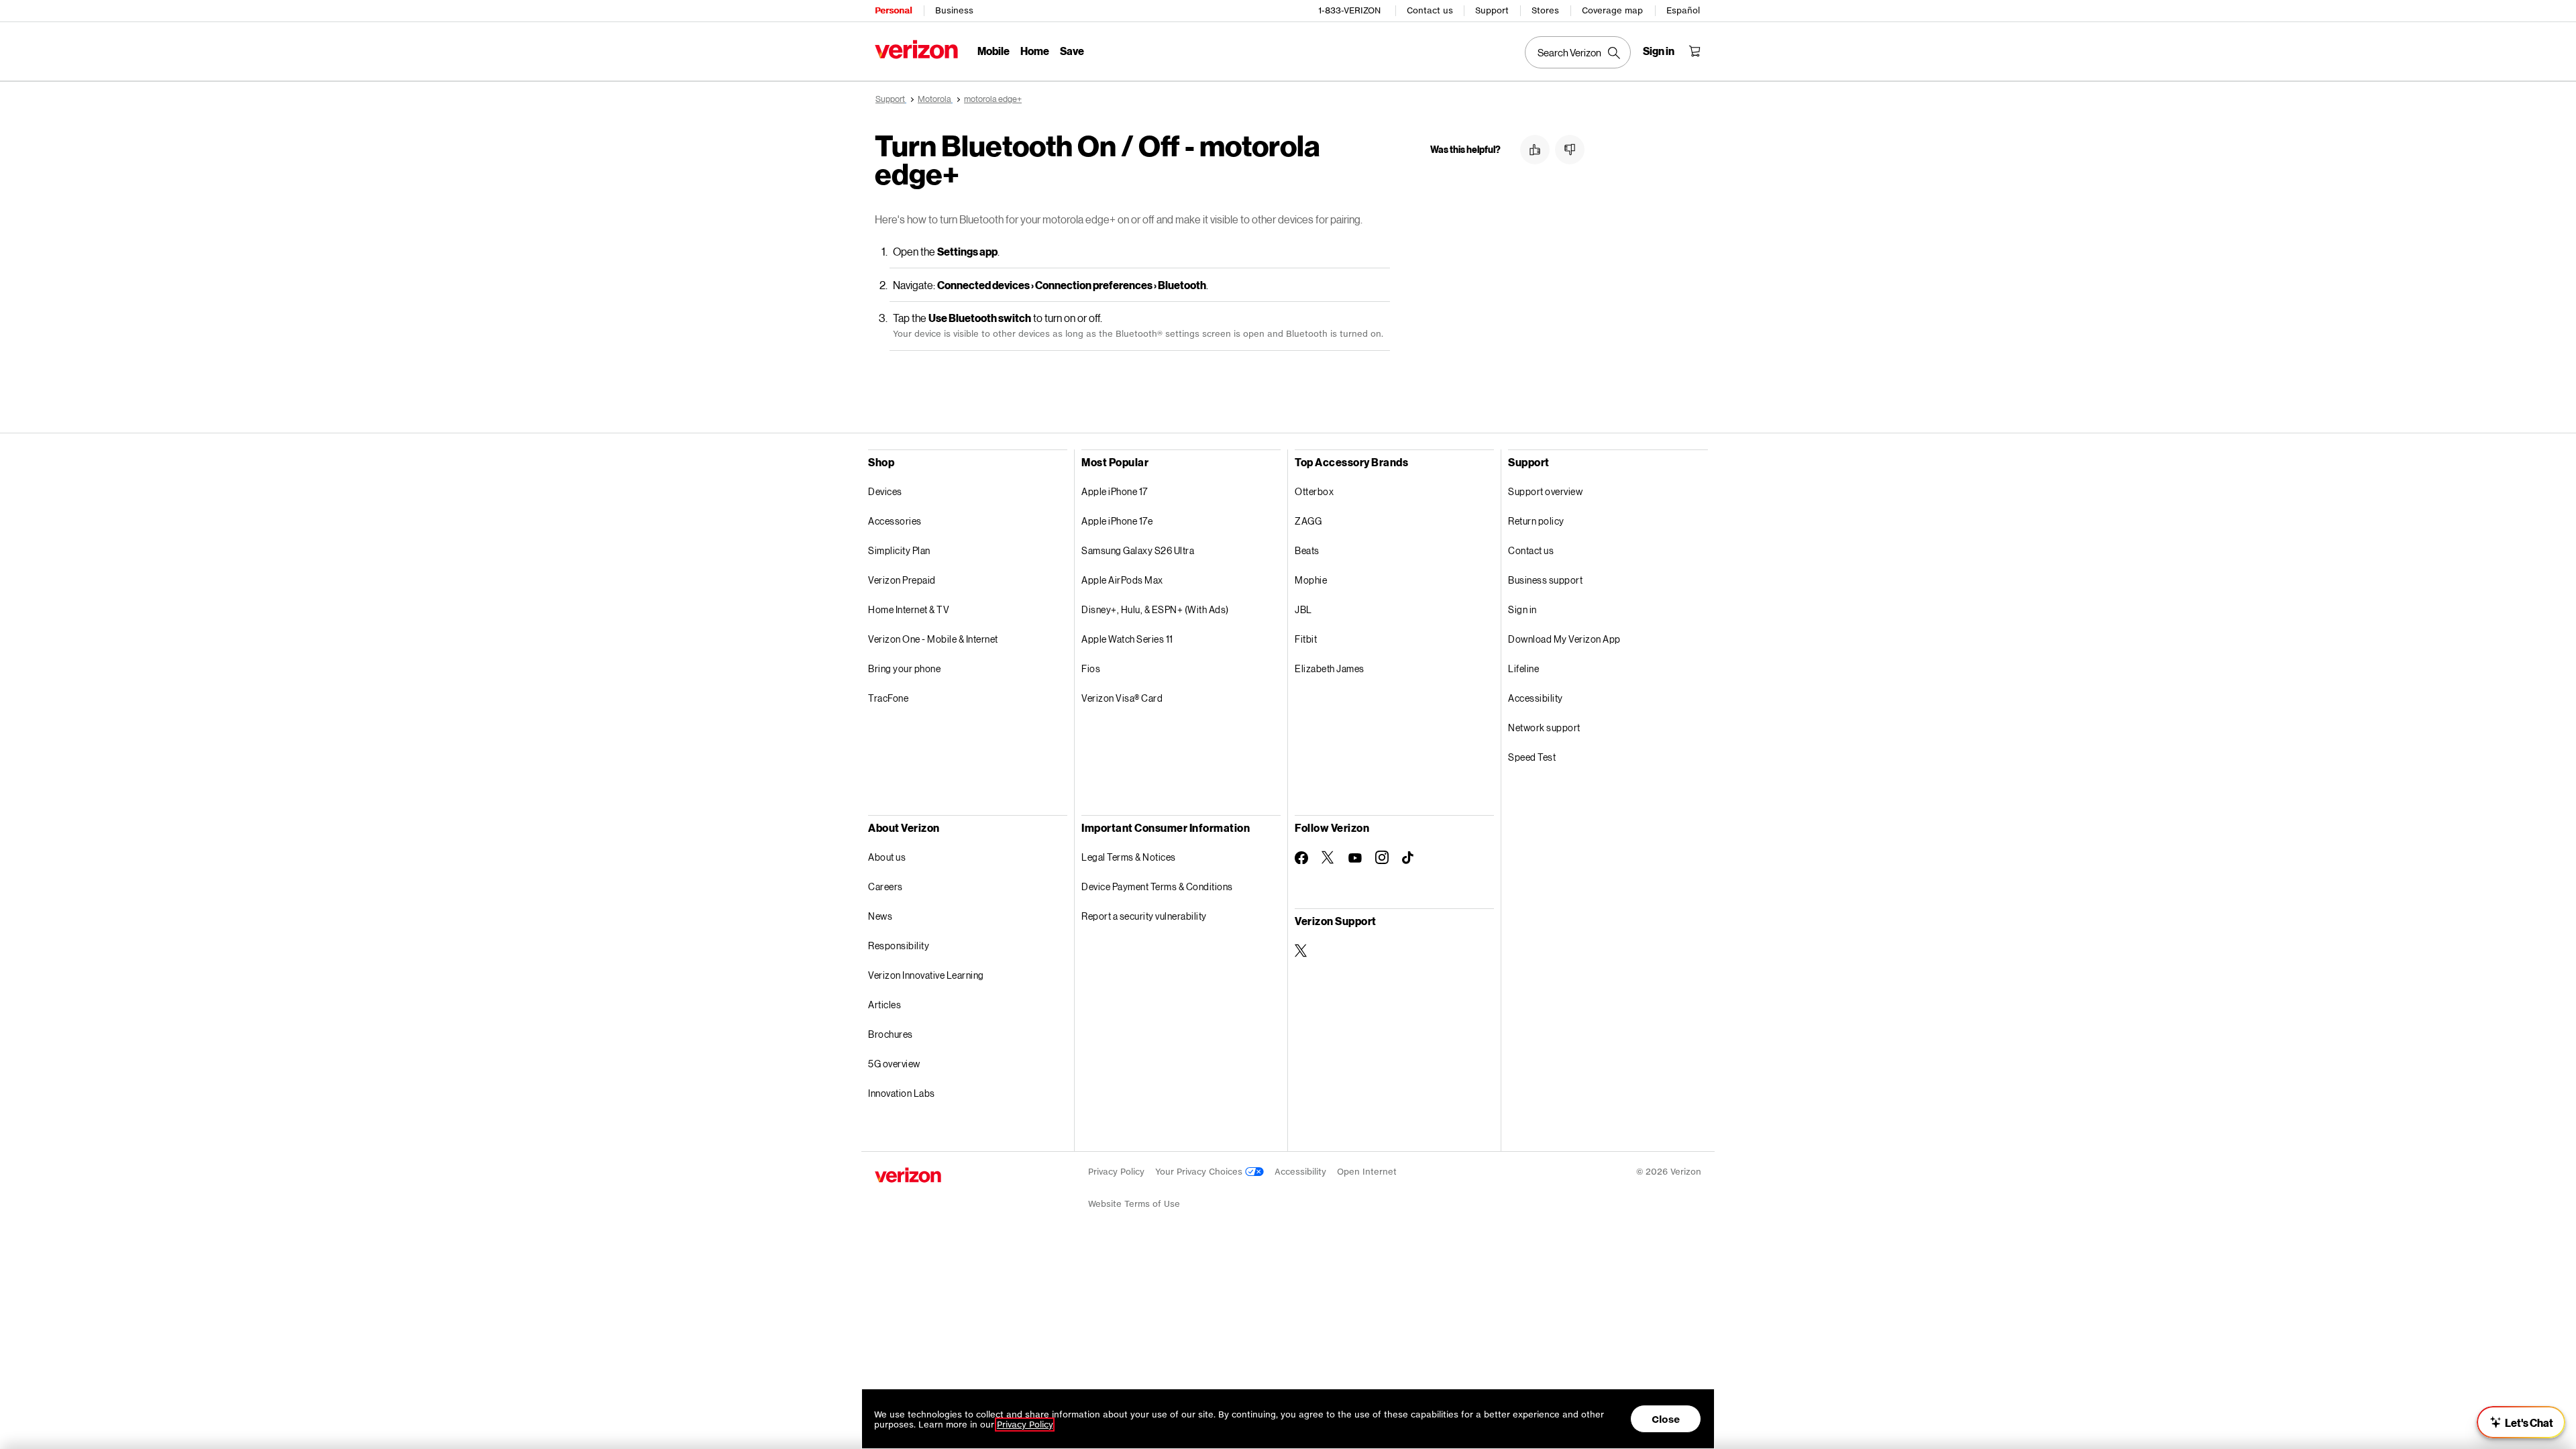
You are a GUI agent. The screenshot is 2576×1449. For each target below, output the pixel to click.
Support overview (1545, 491)
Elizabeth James (1330, 668)
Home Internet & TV (909, 609)
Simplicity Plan (899, 550)
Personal (893, 10)
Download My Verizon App (1564, 639)
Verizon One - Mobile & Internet (933, 639)
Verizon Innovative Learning (926, 975)
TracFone (888, 698)
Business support (1545, 580)
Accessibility (1536, 698)
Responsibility (899, 946)
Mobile (994, 51)
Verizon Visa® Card (1122, 698)
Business (954, 10)
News (880, 916)
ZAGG (1308, 521)
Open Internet (1367, 1172)
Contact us (1430, 10)
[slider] (2521, 1422)
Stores (1545, 10)
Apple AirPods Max (1122, 580)
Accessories (895, 521)
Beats (1307, 550)
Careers (885, 887)
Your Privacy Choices (1200, 1172)
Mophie (1311, 580)
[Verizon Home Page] (916, 49)
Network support (1544, 728)
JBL (1303, 609)
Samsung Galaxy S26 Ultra (1138, 550)
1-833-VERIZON (1349, 10)
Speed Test (1532, 757)
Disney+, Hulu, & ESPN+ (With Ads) (1155, 609)
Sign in (1522, 609)
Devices (885, 491)
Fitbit (1306, 639)
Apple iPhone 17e (1117, 521)
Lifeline (1523, 668)
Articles (884, 1005)
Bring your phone (904, 668)
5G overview (894, 1064)
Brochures (891, 1034)
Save (1072, 51)
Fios (1091, 668)
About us (887, 857)
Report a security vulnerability (1144, 916)
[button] (1535, 150)
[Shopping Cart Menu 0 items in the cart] (1695, 51)
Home (1035, 51)
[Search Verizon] (1578, 52)
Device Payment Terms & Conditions (1157, 887)
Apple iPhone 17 (1115, 491)
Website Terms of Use (1134, 1204)
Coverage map (1612, 10)
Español (1683, 10)
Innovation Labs (902, 1093)
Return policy (1536, 521)
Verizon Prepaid (902, 580)
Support (1492, 10)
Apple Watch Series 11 (1127, 639)
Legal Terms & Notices (1129, 857)
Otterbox (1314, 491)
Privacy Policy (1116, 1172)
